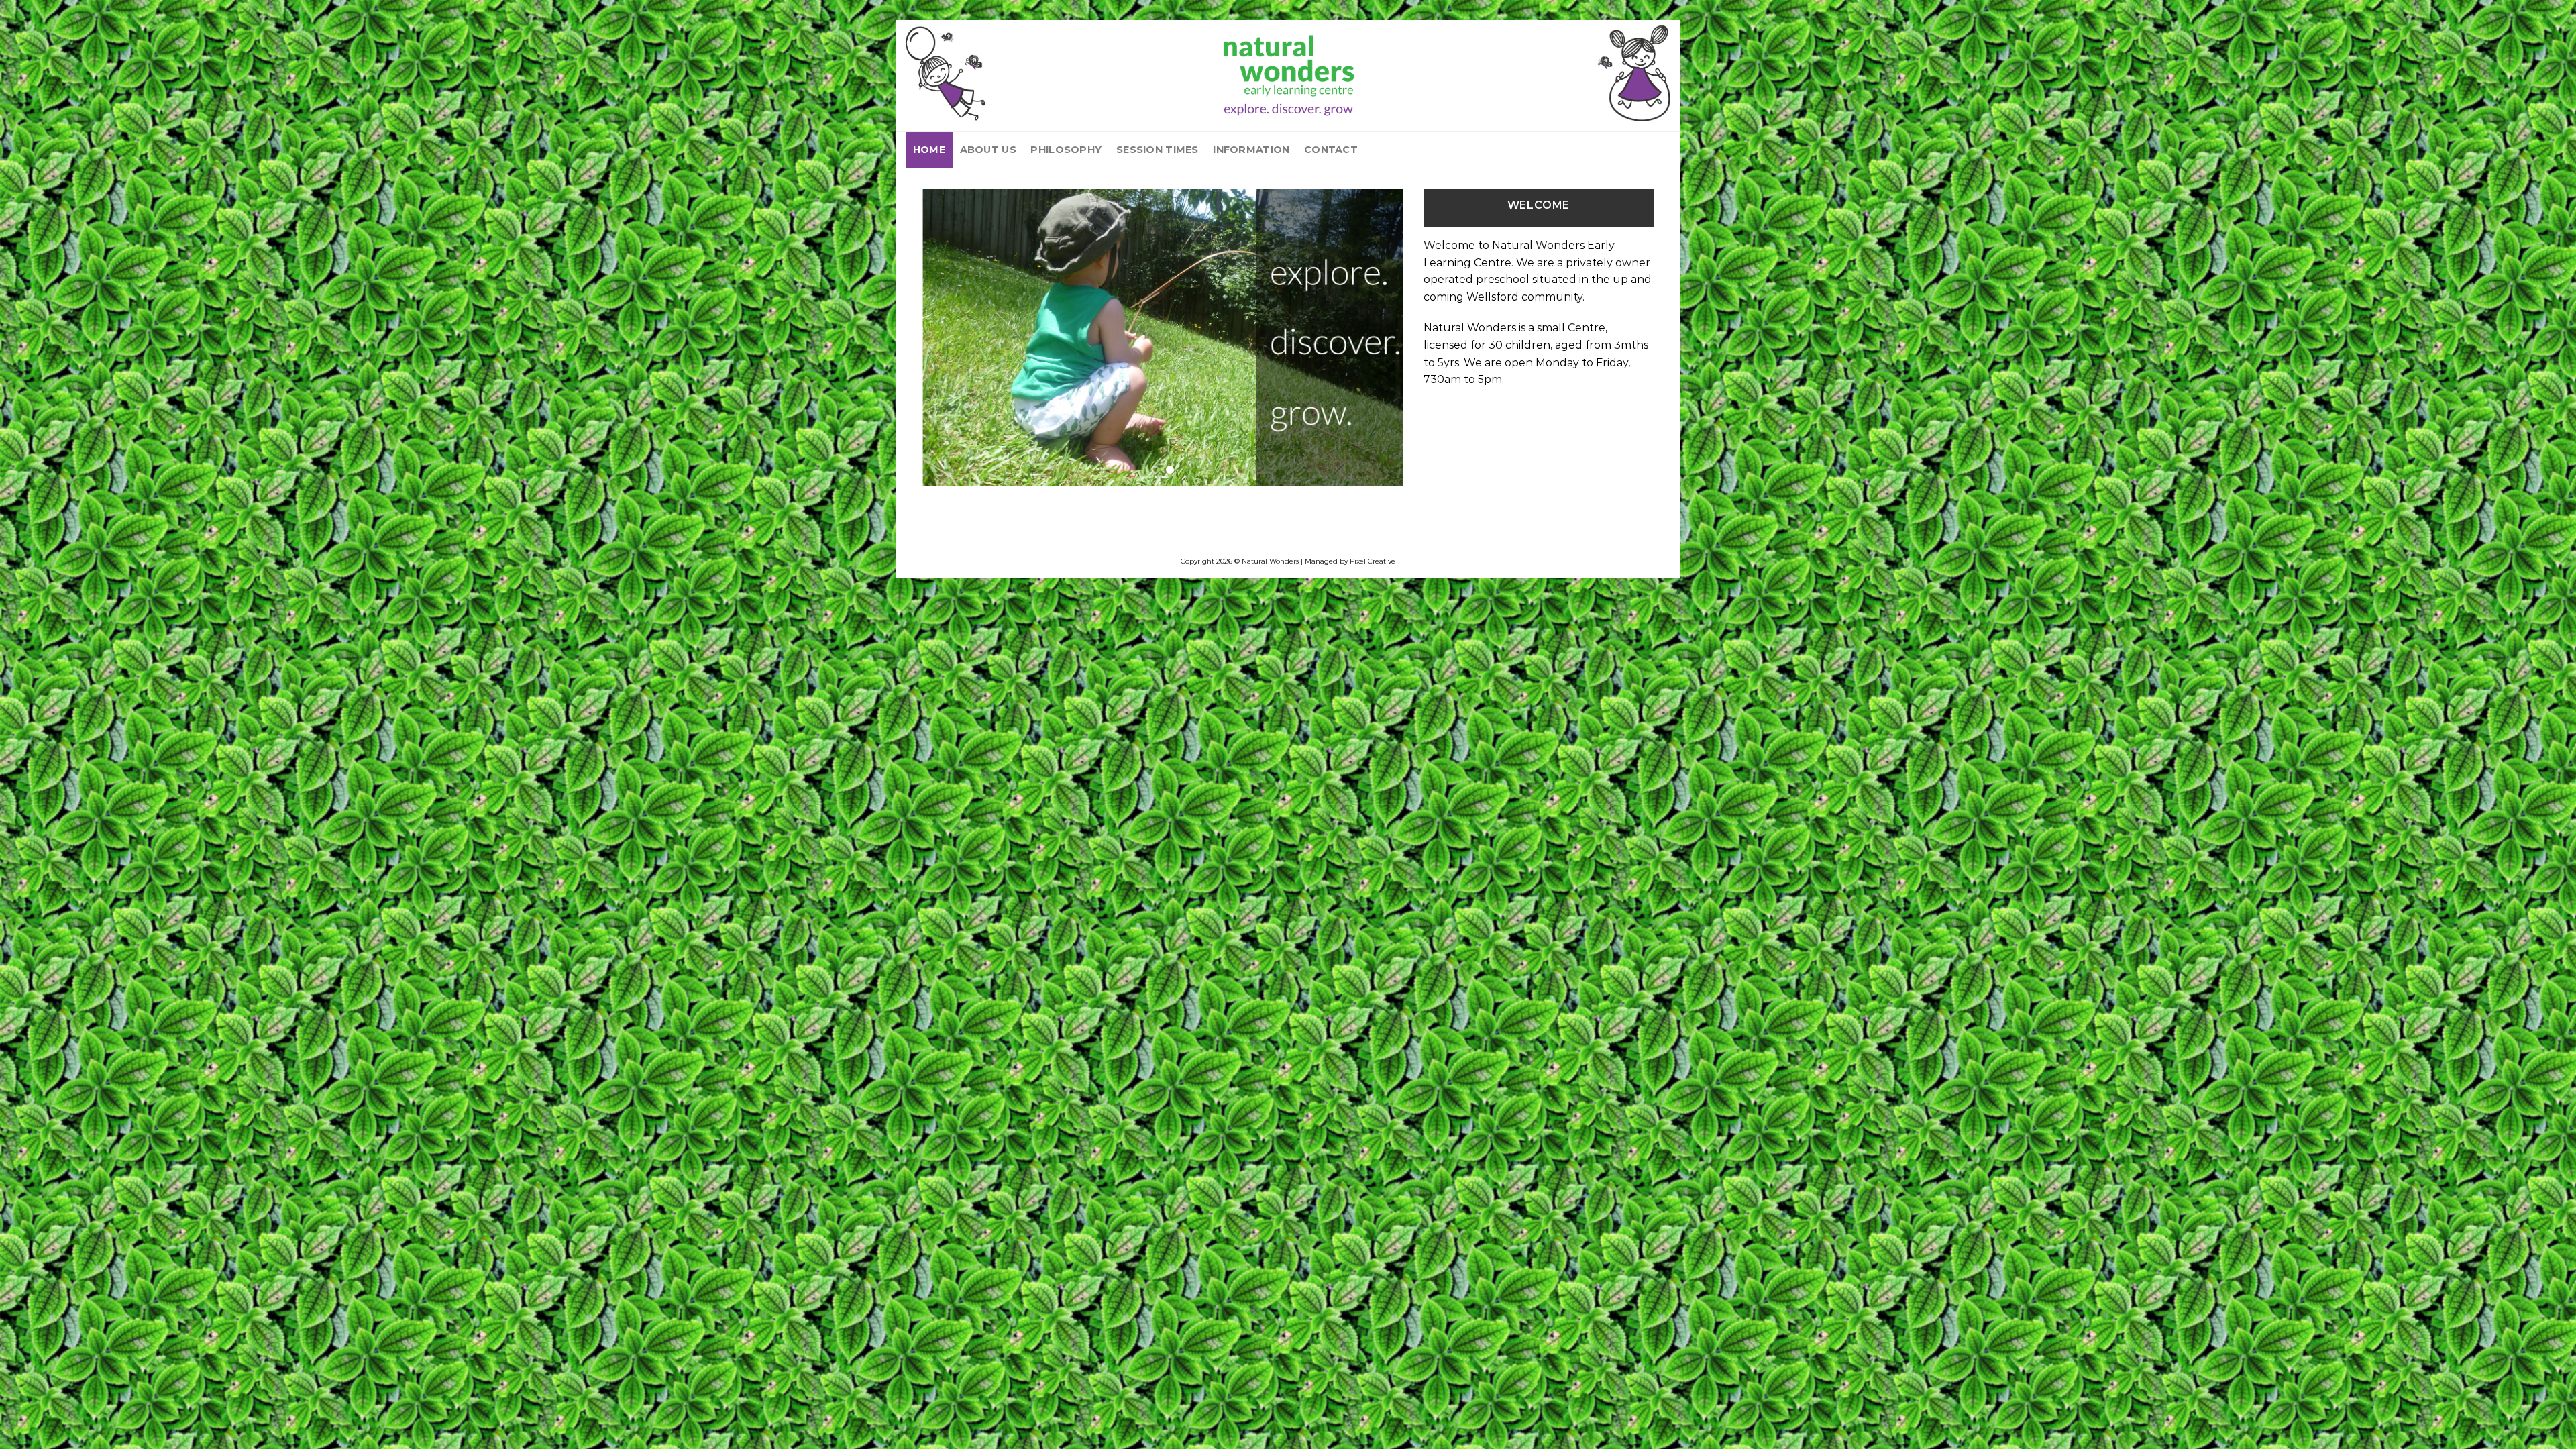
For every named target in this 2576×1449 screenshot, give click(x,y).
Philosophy (1066, 150)
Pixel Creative (1373, 561)
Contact (1331, 150)
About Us (988, 150)
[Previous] (949, 337)
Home (929, 150)
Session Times (1158, 150)
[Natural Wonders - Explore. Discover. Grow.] (1288, 73)
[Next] (1377, 337)
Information (1251, 150)
